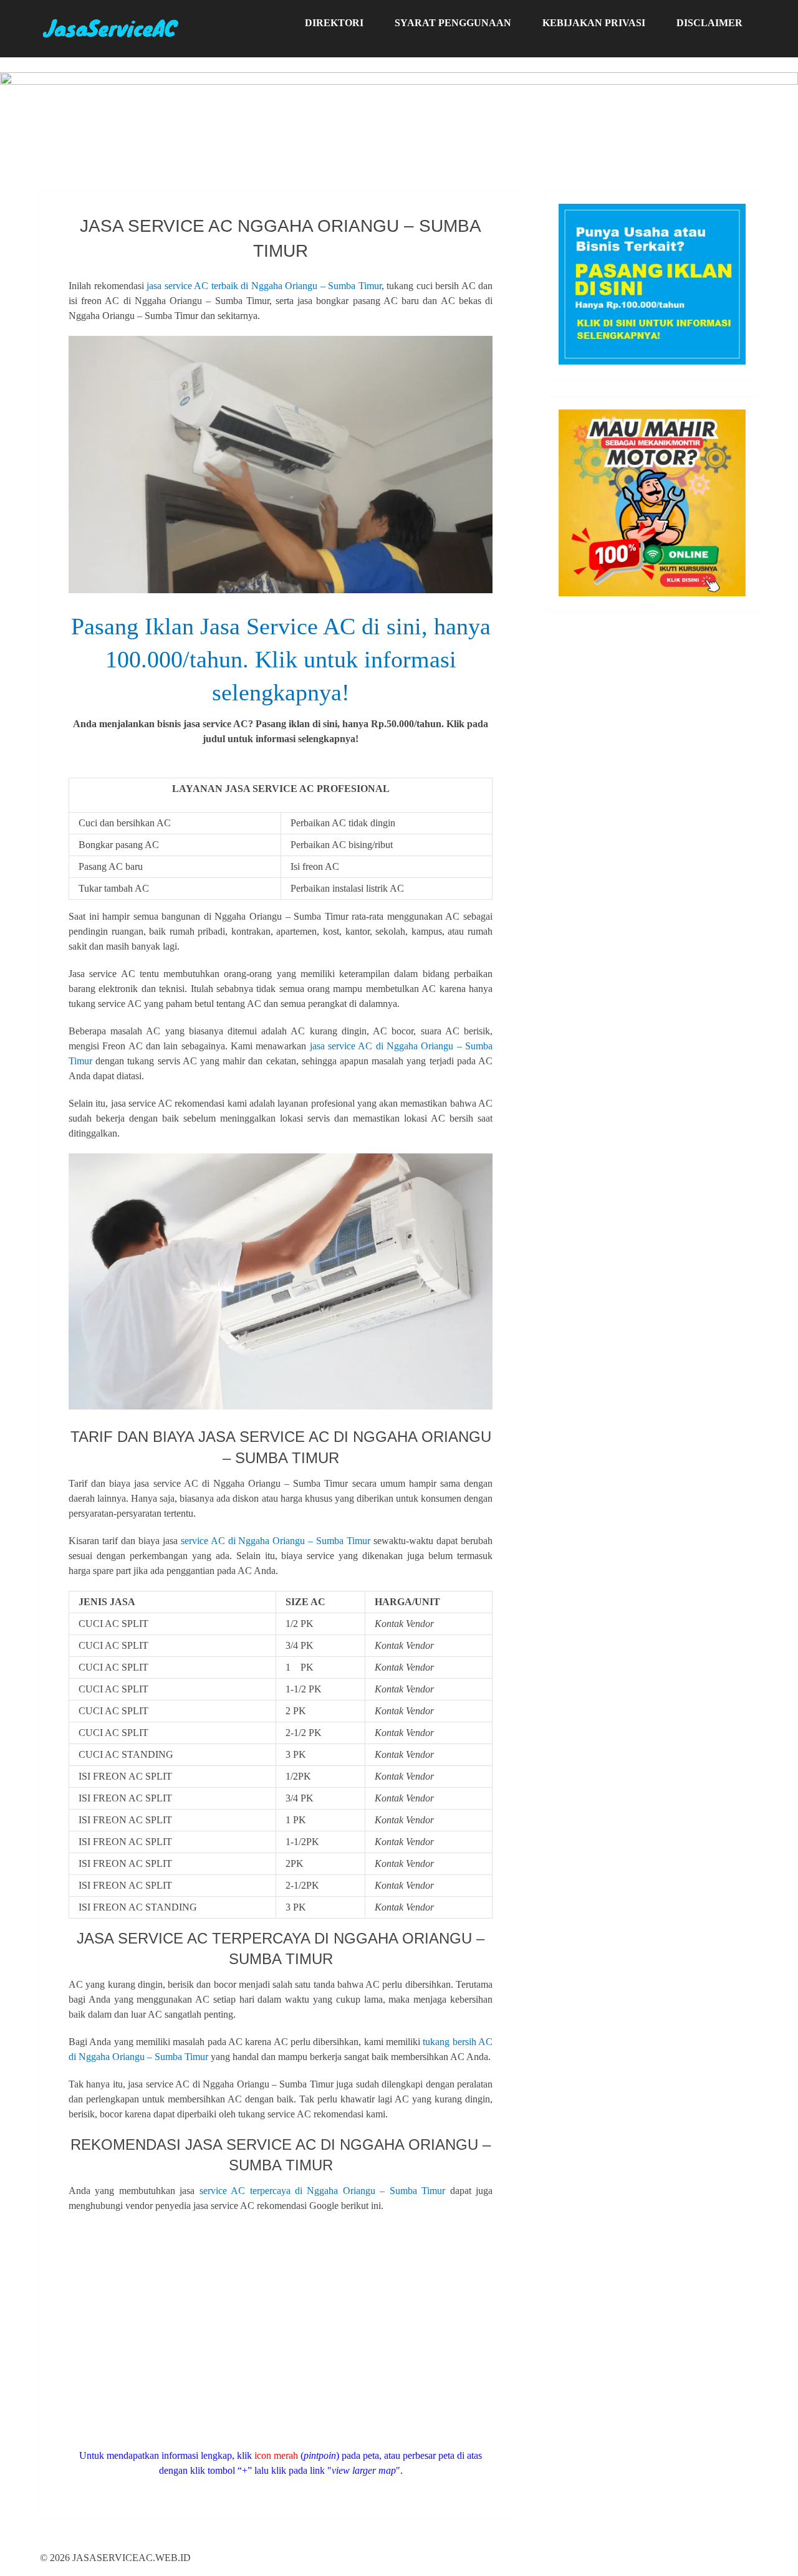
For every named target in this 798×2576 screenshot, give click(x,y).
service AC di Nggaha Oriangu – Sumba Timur (276, 1541)
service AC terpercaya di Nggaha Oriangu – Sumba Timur (322, 2191)
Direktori (334, 23)
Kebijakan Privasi (594, 23)
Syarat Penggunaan (453, 23)
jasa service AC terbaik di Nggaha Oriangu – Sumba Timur (264, 286)
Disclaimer (709, 23)
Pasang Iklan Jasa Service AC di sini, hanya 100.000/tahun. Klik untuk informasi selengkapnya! (281, 659)
